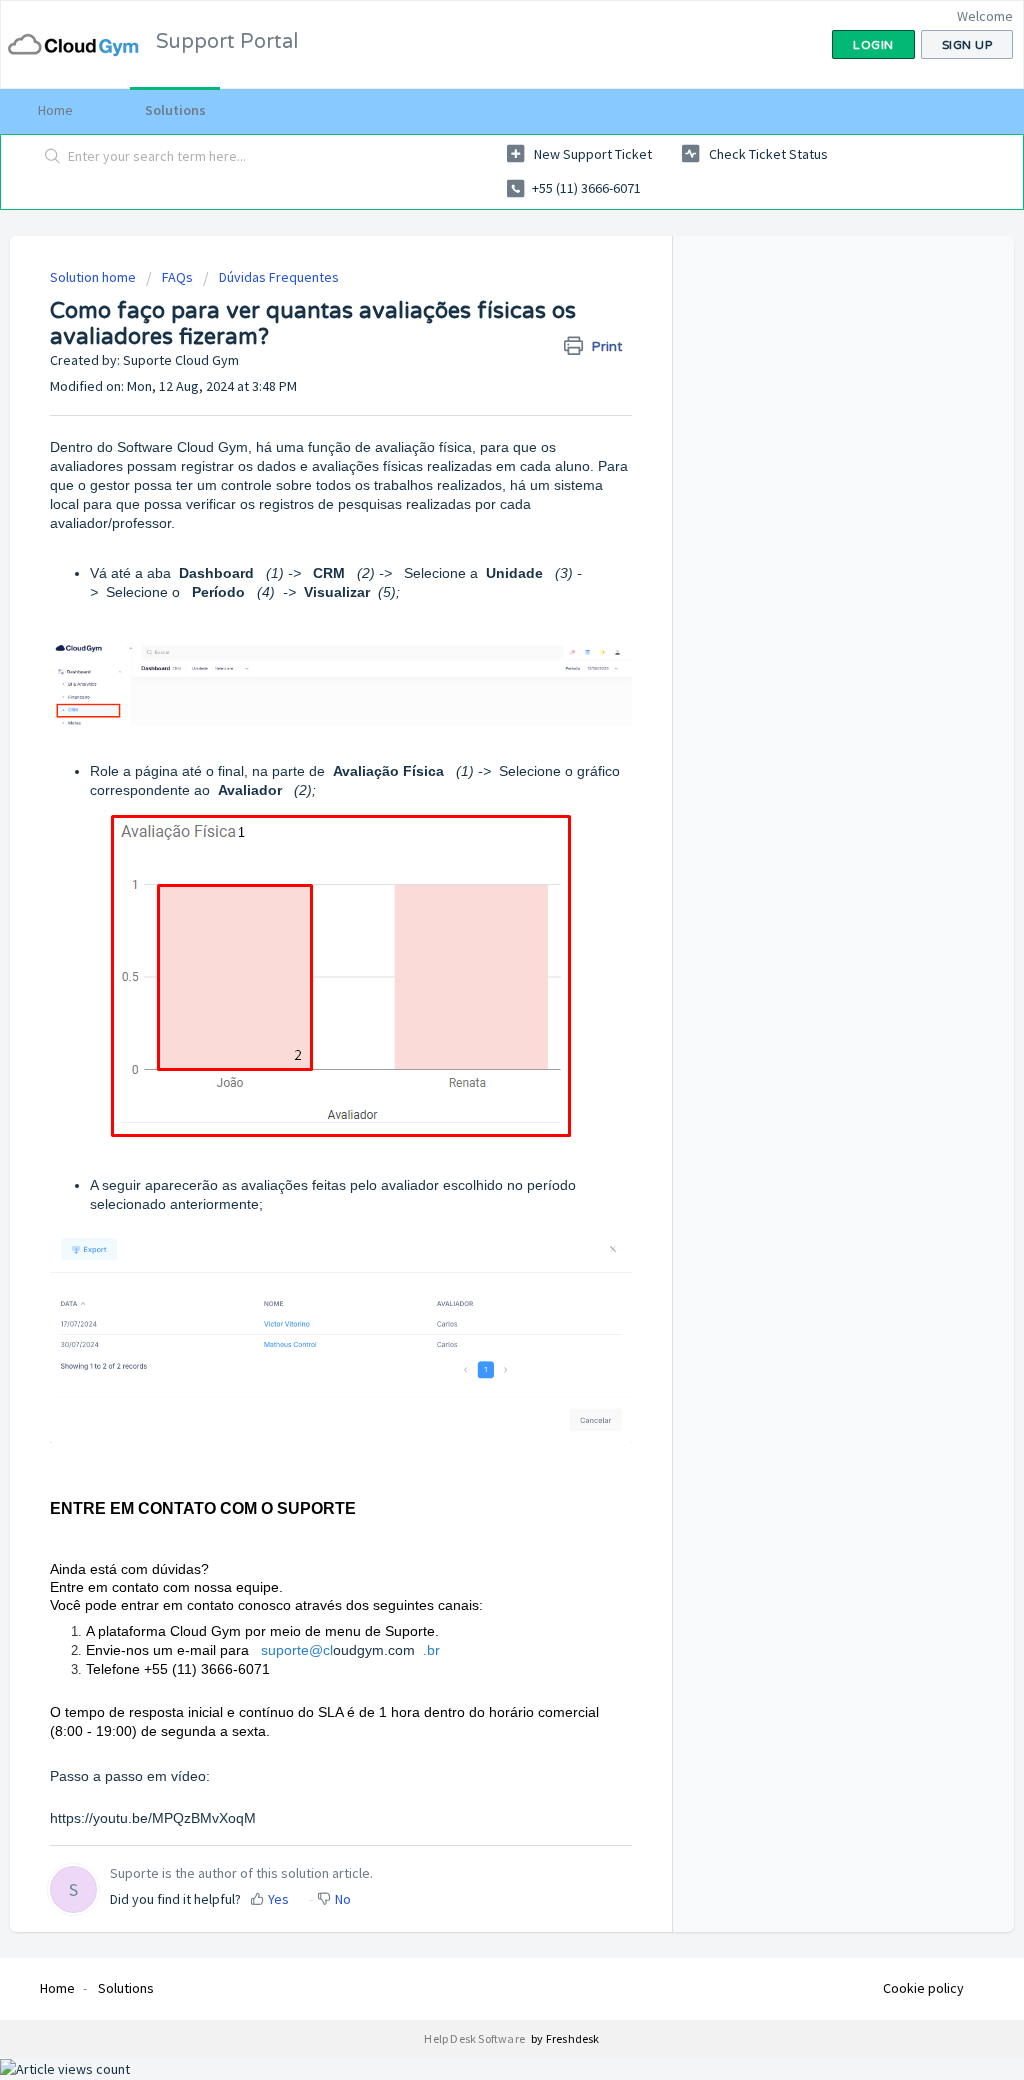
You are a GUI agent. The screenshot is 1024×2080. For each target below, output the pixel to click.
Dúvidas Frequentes (279, 277)
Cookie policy (923, 1988)
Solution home (94, 277)
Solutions (175, 110)
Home (55, 110)
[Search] (53, 157)
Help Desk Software (475, 2038)
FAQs (177, 277)
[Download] (475, 797)
